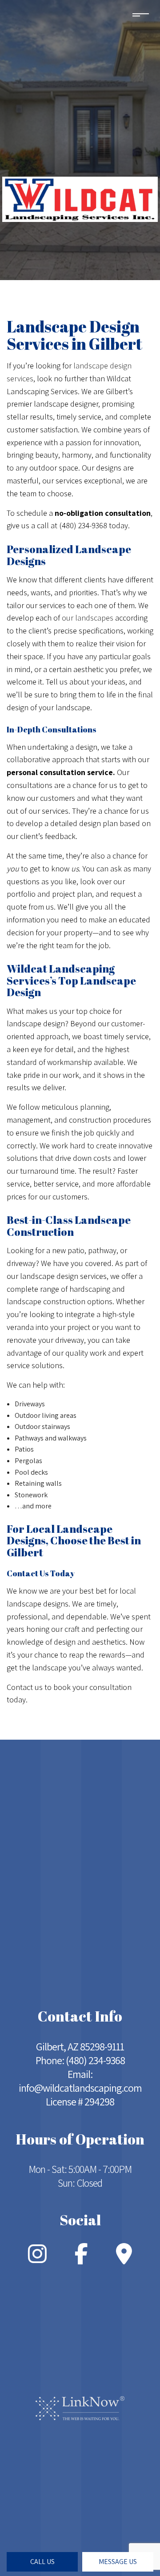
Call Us (42, 2562)
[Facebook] (81, 2259)
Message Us (118, 2562)
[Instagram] (37, 2259)
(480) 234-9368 (95, 2060)
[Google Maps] (124, 2259)
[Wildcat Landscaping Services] (80, 199)
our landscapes (88, 618)
